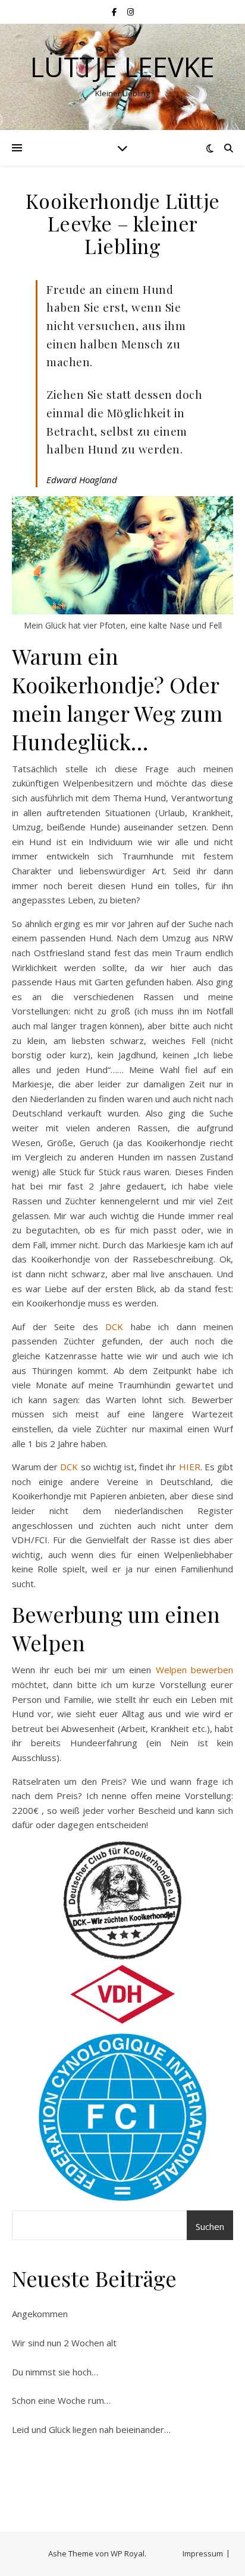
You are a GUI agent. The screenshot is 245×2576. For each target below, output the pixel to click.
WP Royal (128, 2553)
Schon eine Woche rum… (61, 2400)
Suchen (210, 2226)
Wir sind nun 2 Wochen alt (64, 2343)
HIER (190, 1467)
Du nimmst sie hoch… (55, 2372)
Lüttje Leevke (122, 67)
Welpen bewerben (195, 1670)
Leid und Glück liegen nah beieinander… (91, 2429)
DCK (114, 1327)
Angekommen (40, 2314)
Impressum (203, 2553)
